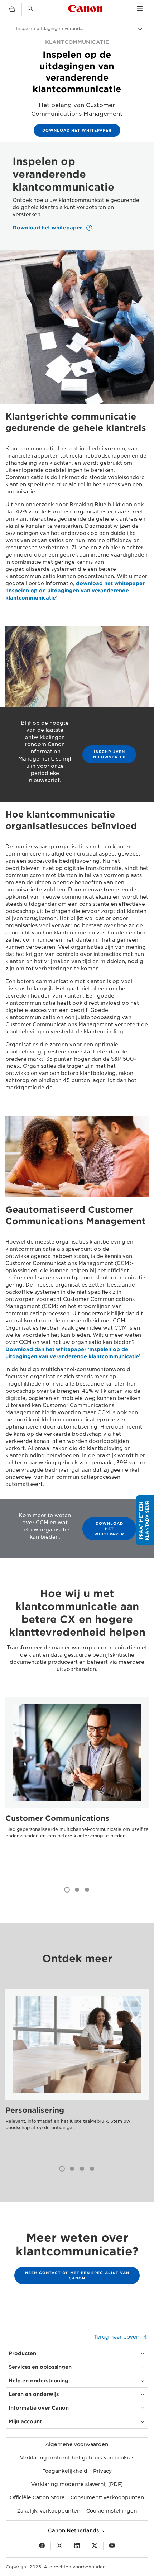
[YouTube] (112, 2546)
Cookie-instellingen (112, 2511)
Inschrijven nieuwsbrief (109, 754)
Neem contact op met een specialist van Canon (77, 2275)
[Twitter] (95, 2546)
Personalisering (35, 2110)
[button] (145, 1520)
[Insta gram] (59, 2546)
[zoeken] (30, 9)
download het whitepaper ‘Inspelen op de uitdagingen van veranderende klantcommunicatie (75, 591)
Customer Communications (57, 1818)
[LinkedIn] (77, 2546)
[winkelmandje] (12, 9)
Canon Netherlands (74, 2530)
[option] (77, 1782)
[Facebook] (42, 2546)
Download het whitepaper (77, 130)
